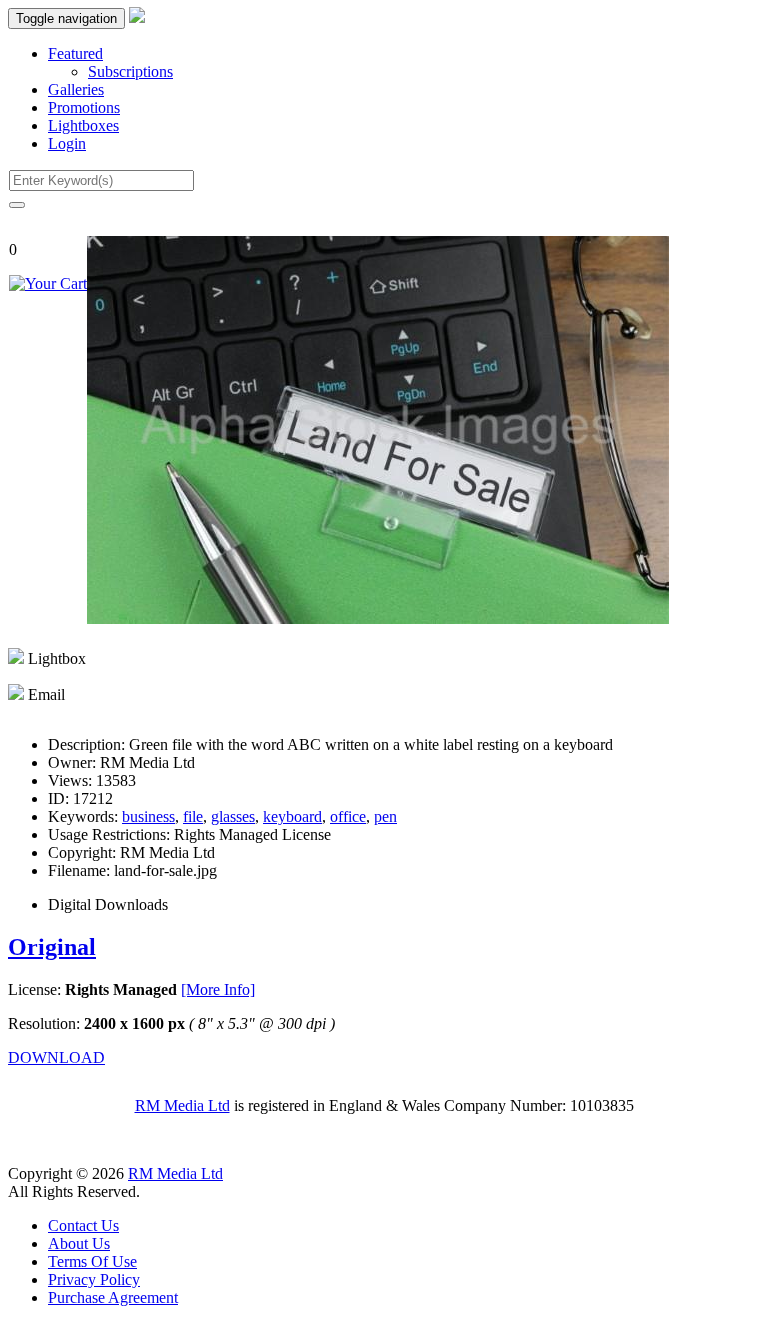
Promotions (84, 107)
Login (67, 143)
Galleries (76, 89)
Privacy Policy (94, 1279)
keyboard (292, 816)
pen (385, 816)
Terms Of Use (92, 1261)
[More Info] (218, 989)
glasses (233, 816)
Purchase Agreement (113, 1297)
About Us (79, 1243)
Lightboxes (83, 125)
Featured (75, 53)
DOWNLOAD (56, 1057)
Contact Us (83, 1225)
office (348, 816)
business (148, 816)
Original (52, 947)
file (193, 816)
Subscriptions (130, 71)
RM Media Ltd (182, 1105)
